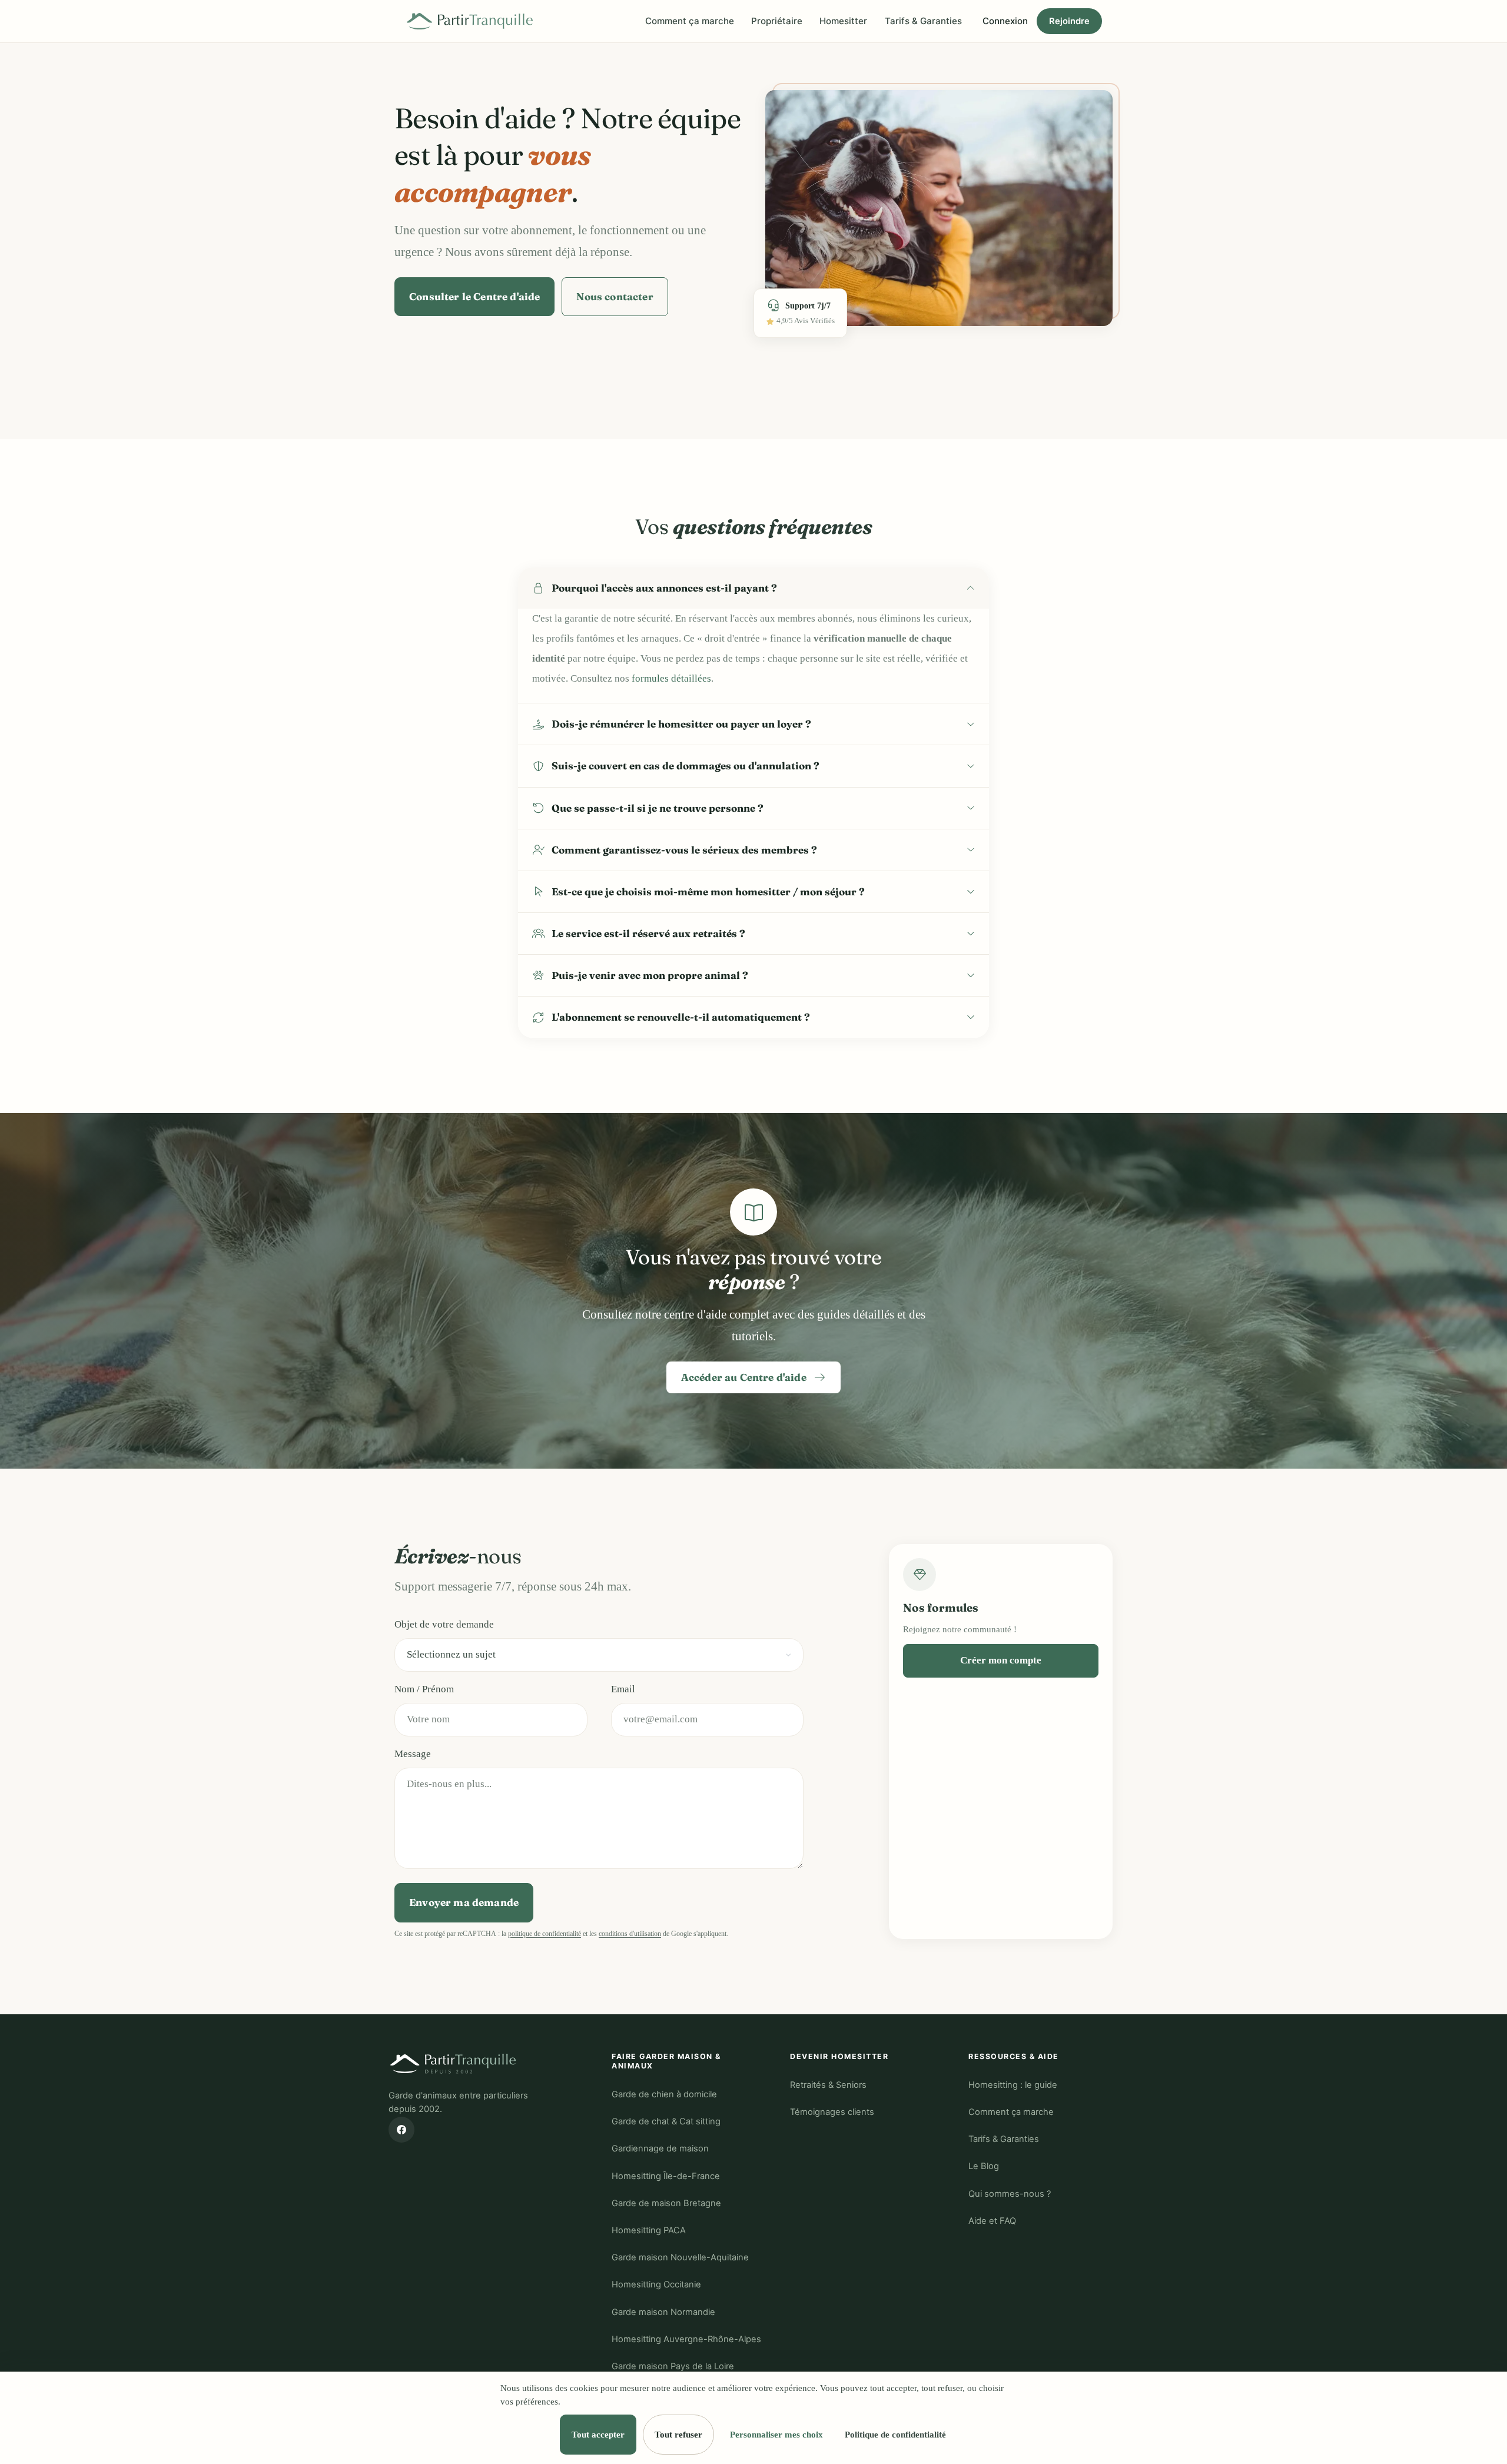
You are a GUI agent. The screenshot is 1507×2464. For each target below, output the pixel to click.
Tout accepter (598, 2434)
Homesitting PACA (649, 2230)
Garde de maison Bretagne (666, 2203)
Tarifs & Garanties (923, 21)
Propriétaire (777, 21)
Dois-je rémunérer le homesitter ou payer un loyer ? (681, 724)
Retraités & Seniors (828, 2085)
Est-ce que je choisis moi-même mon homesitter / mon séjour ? (708, 891)
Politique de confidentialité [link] (895, 2434)
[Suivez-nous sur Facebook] (401, 2130)
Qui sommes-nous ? (1010, 2194)
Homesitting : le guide (1013, 2085)
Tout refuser (678, 2434)
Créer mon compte (1001, 1660)
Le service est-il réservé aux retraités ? (648, 933)
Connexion (1005, 21)
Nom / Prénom (424, 1689)
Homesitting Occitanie (656, 2284)
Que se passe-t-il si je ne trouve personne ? (658, 808)
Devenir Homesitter (839, 2056)
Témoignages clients (832, 2112)
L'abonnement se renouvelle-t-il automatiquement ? (681, 1017)
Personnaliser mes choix (776, 2434)
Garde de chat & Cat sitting (666, 2121)
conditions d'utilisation (630, 1934)
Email (623, 1689)
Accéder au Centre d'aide (745, 1377)
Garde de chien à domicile (664, 2094)
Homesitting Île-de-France (666, 2176)
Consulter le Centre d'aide (474, 296)
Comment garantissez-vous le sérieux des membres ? (684, 850)
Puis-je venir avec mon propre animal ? (650, 975)
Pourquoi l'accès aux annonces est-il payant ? (664, 588)
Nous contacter (615, 296)
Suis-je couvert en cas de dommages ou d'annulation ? (686, 766)
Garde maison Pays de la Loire (673, 2366)
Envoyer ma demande (464, 1902)
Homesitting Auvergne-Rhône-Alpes (686, 2339)
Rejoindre (1069, 21)
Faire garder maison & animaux (666, 2061)
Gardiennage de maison (660, 2148)
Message (413, 1754)
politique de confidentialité (545, 1934)
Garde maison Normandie (663, 2312)
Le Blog (984, 2166)
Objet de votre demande (444, 1624)
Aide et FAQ (992, 2221)
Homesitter (843, 21)
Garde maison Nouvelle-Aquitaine (680, 2257)
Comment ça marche (690, 21)
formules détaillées (671, 678)
